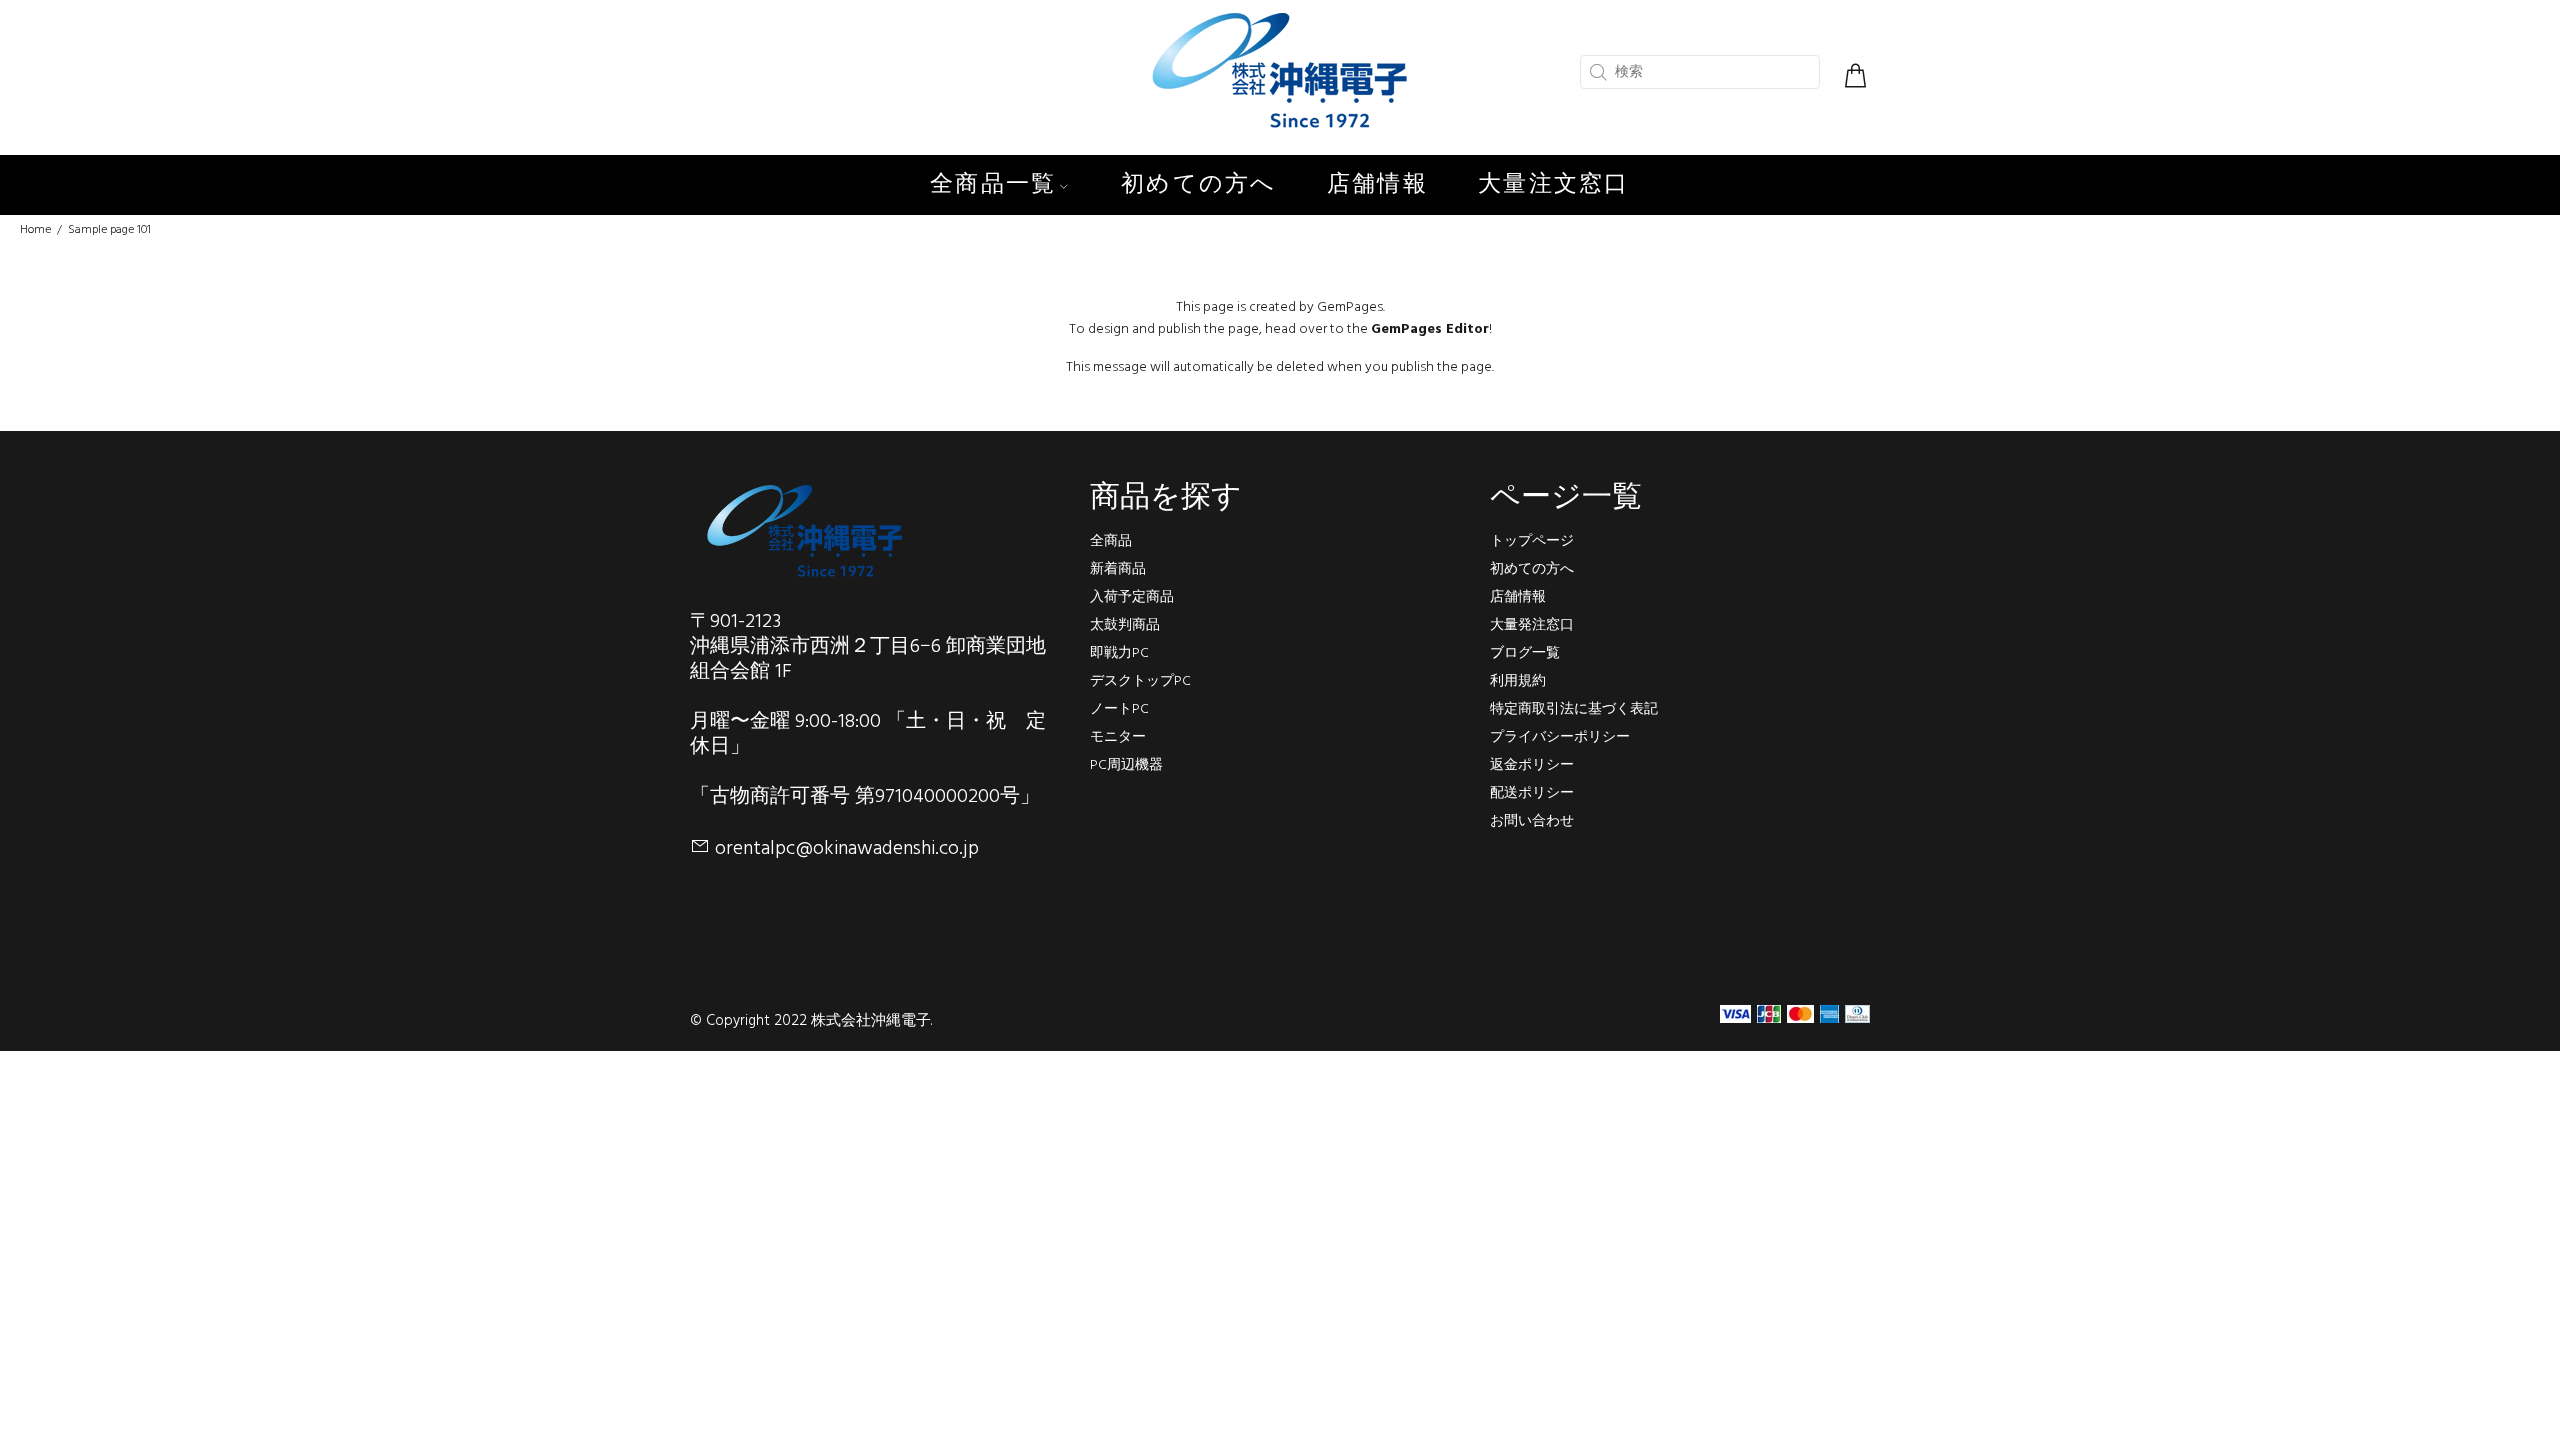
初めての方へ (1532, 569)
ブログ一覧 (1525, 653)
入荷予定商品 (1132, 597)
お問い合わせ (1532, 821)
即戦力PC (1119, 653)
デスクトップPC (1140, 681)
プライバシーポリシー (1560, 737)
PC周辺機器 (1126, 765)
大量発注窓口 (1532, 625)
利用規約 (1518, 681)
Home (35, 230)
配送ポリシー (1532, 793)
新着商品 (1118, 569)
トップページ (1532, 541)
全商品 (1111, 541)
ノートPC (1119, 709)
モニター (1118, 737)
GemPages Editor (1430, 329)
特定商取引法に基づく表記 (1574, 709)
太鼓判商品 (1125, 625)
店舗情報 (1518, 597)
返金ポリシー (1532, 765)
